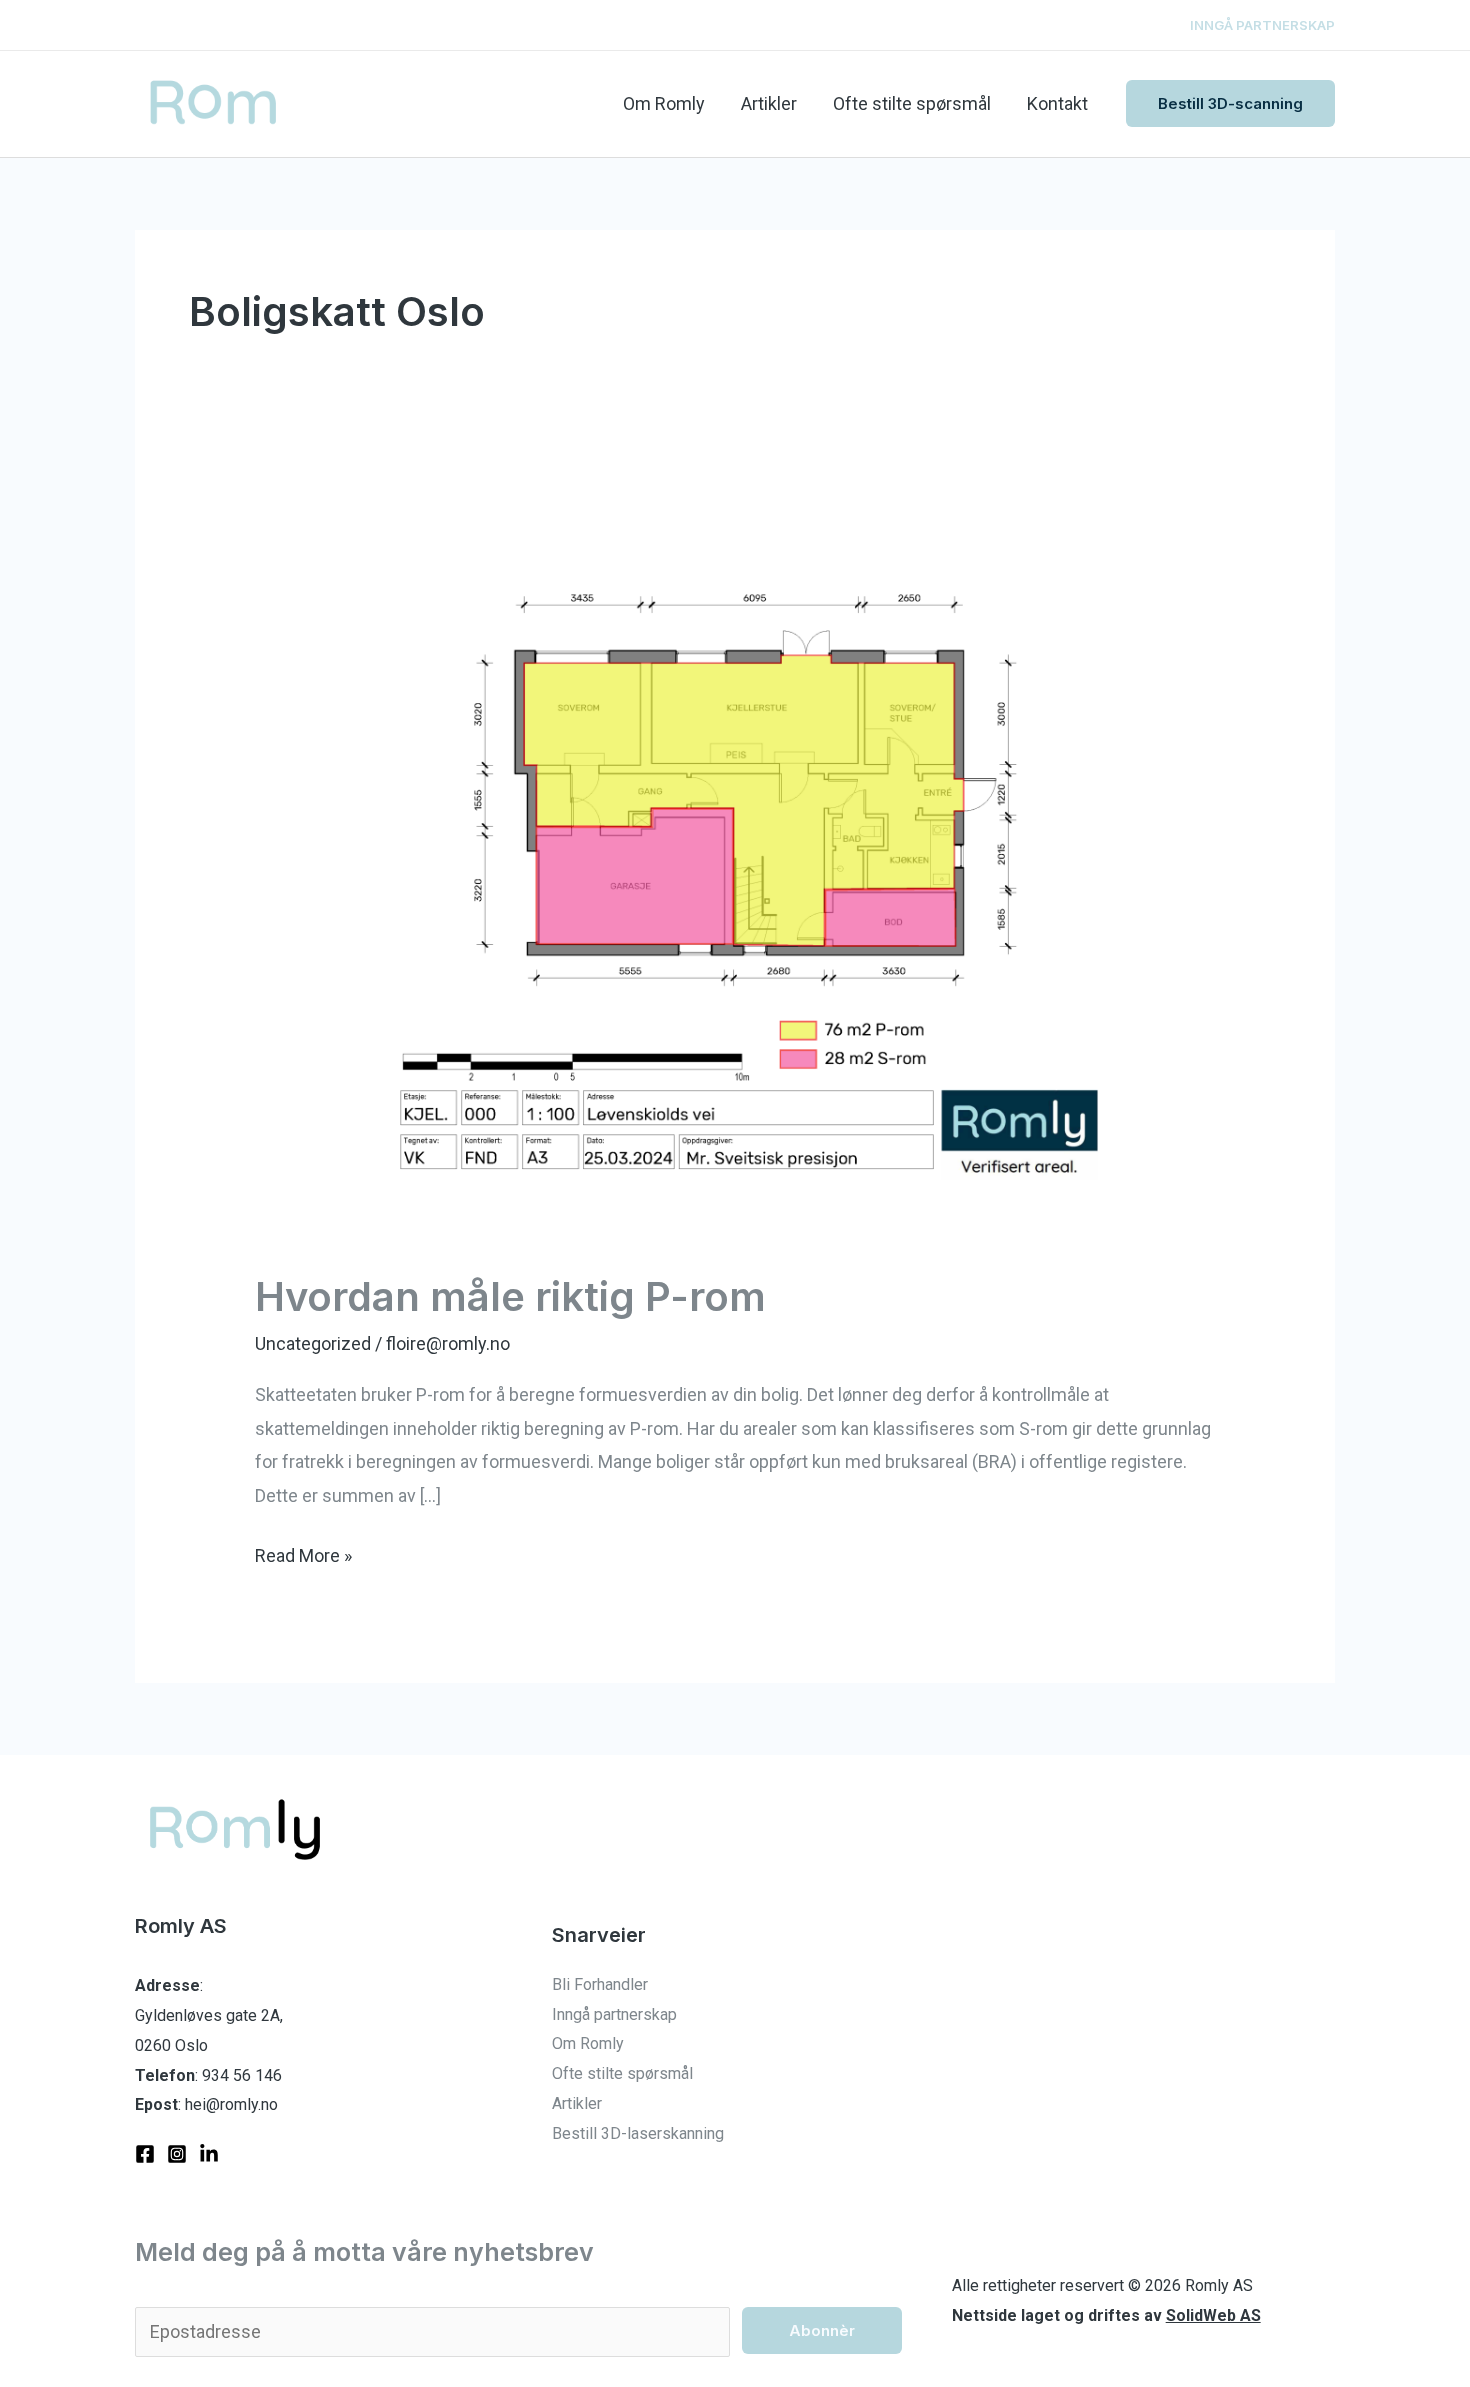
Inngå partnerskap (614, 2014)
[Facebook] (145, 2154)
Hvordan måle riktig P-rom (510, 1296)
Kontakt (1057, 103)
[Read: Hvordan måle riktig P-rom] (735, 866)
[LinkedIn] (209, 2154)
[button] (1230, 103)
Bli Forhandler (600, 1984)
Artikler (769, 103)
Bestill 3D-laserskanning (638, 2133)
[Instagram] (177, 2154)
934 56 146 (242, 2075)
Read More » (303, 1552)
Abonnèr (822, 2330)
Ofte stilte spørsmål (912, 103)
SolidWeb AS (1213, 2315)
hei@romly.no (231, 2104)
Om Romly (664, 103)
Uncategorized (313, 1343)
